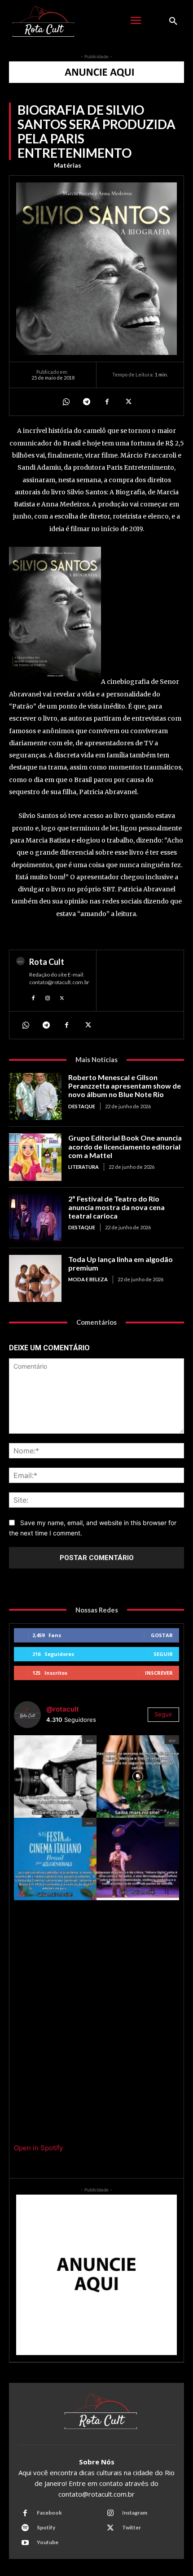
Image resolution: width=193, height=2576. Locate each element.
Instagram (135, 2513)
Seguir (163, 1654)
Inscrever (159, 1673)
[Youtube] (25, 2543)
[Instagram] (48, 997)
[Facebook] (107, 402)
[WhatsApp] (66, 402)
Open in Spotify (38, 2148)
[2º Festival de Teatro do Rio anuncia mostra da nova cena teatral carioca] (35, 1218)
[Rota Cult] (20, 981)
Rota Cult (47, 962)
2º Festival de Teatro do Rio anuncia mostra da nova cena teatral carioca (116, 1207)
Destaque (82, 1106)
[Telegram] (86, 402)
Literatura (83, 1167)
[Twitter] (127, 402)
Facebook (49, 2513)
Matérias (68, 165)
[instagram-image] (55, 1776)
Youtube (48, 2542)
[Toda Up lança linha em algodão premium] (35, 1278)
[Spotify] (25, 2528)
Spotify (46, 2527)
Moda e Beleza (88, 1279)
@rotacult (63, 1709)
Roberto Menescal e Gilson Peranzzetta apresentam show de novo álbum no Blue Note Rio (125, 1086)
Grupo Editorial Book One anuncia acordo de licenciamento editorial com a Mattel (125, 1146)
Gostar (162, 1635)
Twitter (132, 2527)
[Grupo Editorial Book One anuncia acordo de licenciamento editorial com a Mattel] (35, 1157)
